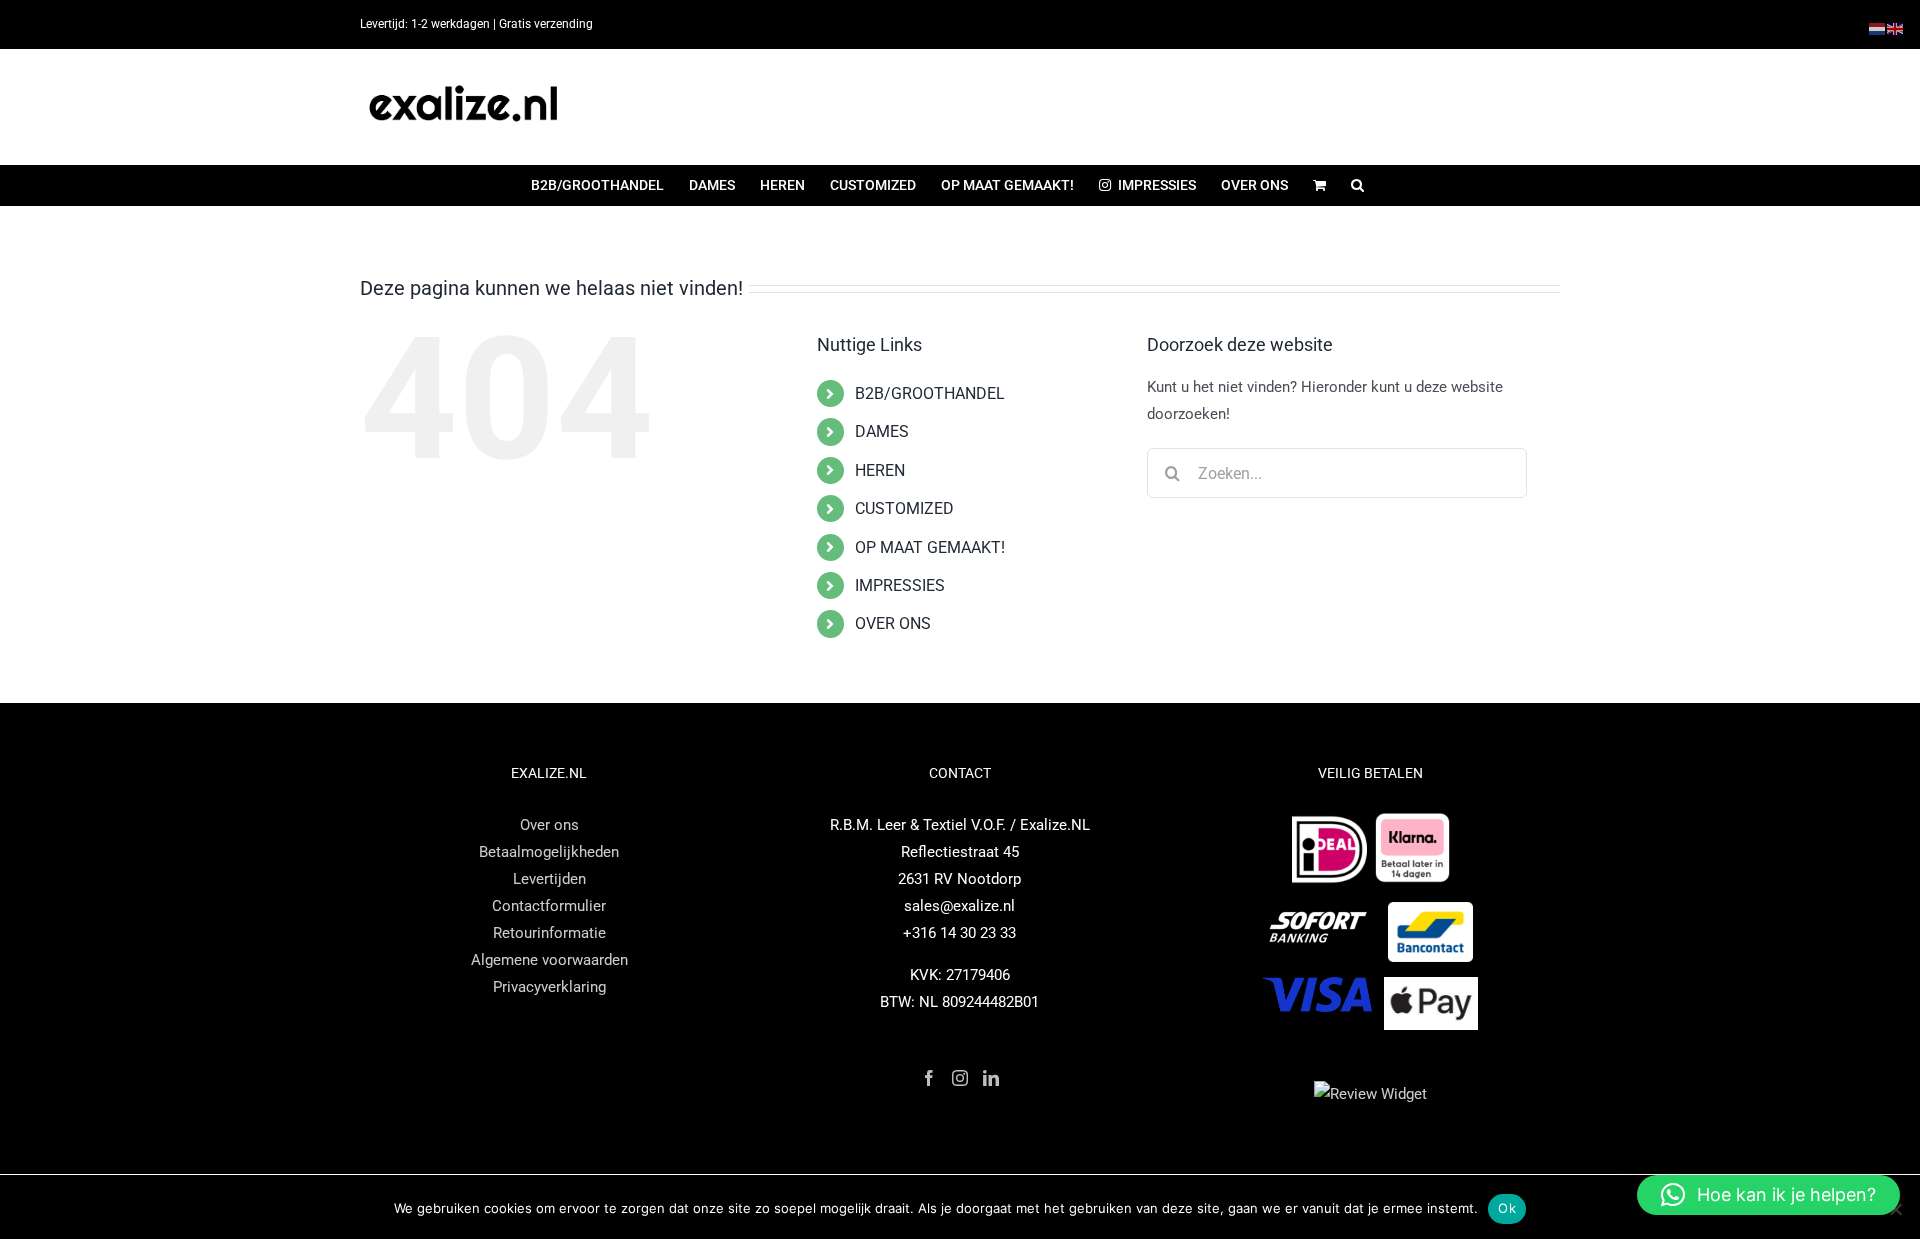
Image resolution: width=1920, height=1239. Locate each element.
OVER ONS (893, 623)
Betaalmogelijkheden (549, 852)
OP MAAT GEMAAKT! (930, 547)
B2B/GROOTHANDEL (930, 393)
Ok (1507, 1208)
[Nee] (1895, 1209)
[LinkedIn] (991, 1078)
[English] (1896, 28)
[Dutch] (1878, 28)
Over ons (549, 825)
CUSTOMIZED (904, 508)
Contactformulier (549, 906)
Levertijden (549, 879)
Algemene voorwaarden (549, 960)
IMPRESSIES (900, 585)
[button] (1357, 185)
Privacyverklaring (549, 987)
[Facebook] (929, 1078)
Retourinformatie (549, 933)
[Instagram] (960, 1078)
